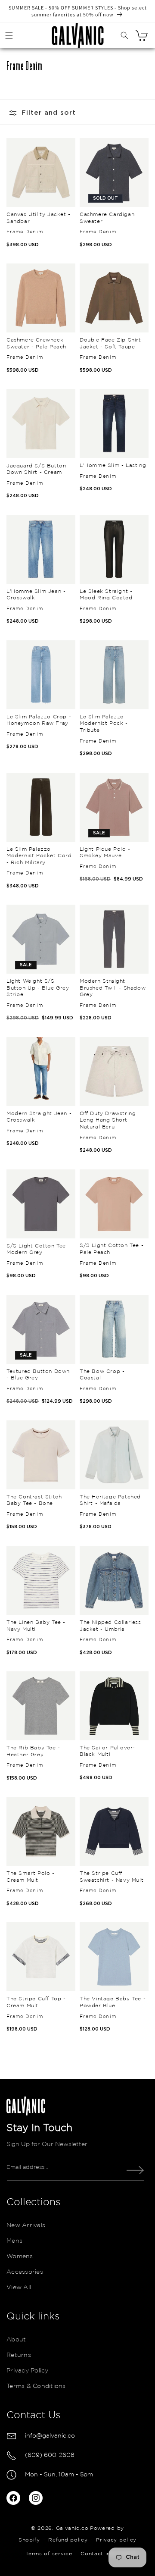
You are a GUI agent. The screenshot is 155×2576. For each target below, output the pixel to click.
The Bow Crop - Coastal (102, 1375)
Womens (20, 2256)
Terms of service (49, 2554)
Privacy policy (116, 2540)
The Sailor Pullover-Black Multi (107, 1751)
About (16, 2340)
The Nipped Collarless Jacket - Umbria (110, 1626)
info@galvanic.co (50, 2436)
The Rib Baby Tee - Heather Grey (33, 1751)
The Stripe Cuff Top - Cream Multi (36, 2002)
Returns (19, 2355)
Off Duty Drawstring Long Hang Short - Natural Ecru (108, 1120)
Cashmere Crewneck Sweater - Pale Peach (36, 343)
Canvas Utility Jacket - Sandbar (39, 218)
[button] (9, 35)
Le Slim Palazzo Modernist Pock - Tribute (104, 724)
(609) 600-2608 (50, 2455)
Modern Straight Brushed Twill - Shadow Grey (113, 988)
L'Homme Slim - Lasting (113, 465)
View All (19, 2288)
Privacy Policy (28, 2371)
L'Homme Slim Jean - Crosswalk (36, 595)
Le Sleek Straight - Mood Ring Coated (106, 595)
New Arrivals (26, 2225)
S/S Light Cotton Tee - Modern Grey (38, 1249)
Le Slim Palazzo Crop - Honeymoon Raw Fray (39, 720)
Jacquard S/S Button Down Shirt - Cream (36, 469)
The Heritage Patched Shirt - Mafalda (110, 1500)
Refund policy (68, 2540)
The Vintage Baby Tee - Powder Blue (113, 2002)
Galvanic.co (72, 2528)
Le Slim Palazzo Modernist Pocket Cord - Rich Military (39, 856)
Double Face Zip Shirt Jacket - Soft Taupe (110, 343)
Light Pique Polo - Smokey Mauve (105, 853)
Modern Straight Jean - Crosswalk (39, 1117)
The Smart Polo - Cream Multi (31, 1877)
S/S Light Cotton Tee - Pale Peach (112, 1249)
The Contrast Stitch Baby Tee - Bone (34, 1500)
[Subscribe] (135, 2170)
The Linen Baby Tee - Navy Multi (36, 1626)
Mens (14, 2241)
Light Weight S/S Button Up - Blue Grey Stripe (38, 988)
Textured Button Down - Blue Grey (38, 1375)
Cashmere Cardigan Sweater (107, 218)
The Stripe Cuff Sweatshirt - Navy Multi (112, 1877)
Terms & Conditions (36, 2386)
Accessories (25, 2272)
